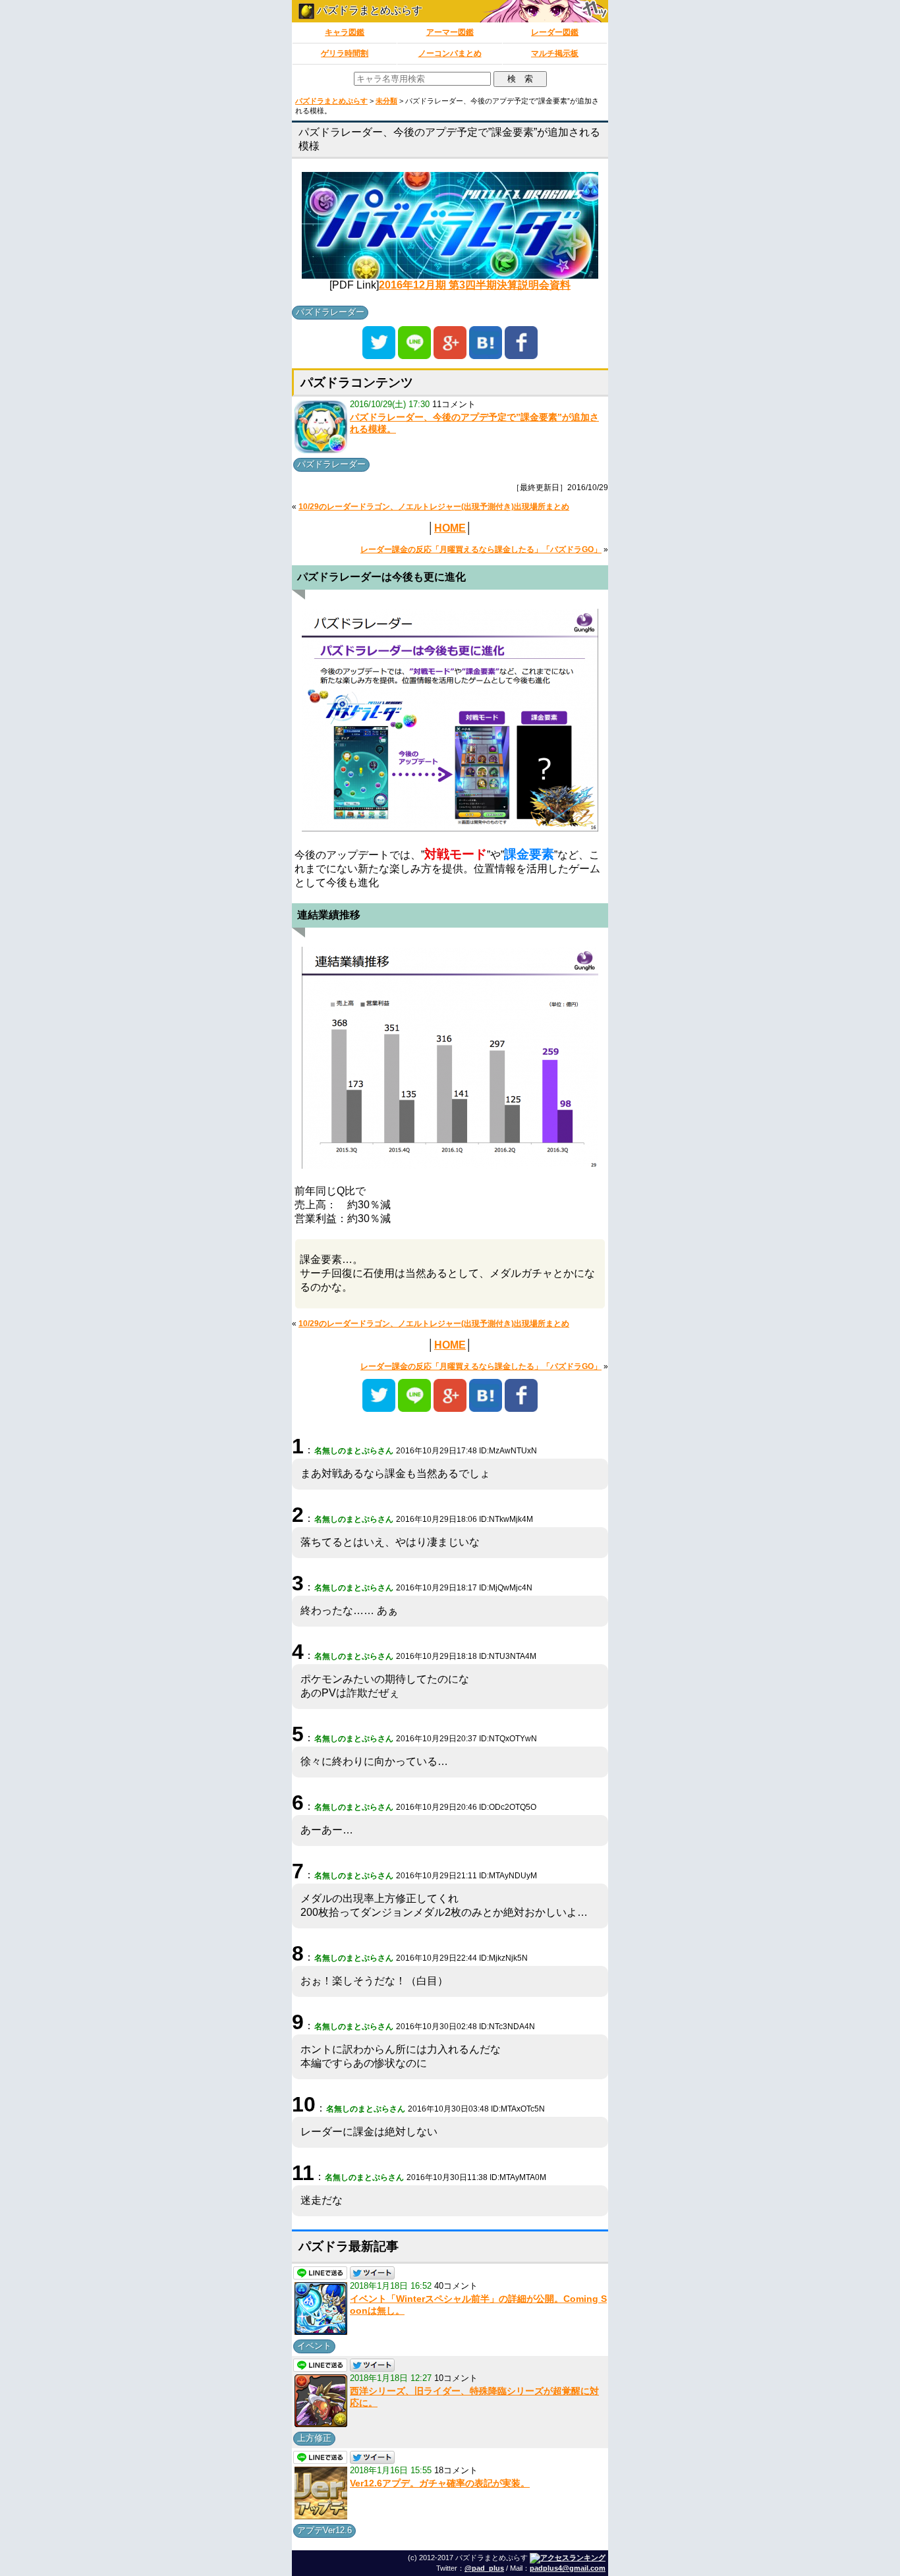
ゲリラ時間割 (345, 53)
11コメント (454, 404)
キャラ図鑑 (345, 32)
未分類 (386, 101)
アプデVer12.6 (324, 2530)
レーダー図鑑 (555, 32)
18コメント (456, 2470)
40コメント (456, 2286)
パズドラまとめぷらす (368, 10)
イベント (314, 2346)
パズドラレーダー (330, 312)
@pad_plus (484, 2568)
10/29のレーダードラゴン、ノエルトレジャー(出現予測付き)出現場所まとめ (434, 507)
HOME (450, 528)
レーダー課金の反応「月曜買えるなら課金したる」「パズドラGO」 (481, 549)
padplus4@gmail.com (568, 2568)
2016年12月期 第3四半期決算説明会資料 (475, 285)
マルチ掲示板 (555, 53)
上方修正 (314, 2438)
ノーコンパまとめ (450, 53)
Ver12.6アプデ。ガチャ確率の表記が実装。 (440, 2483)
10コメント (456, 2378)
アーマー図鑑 (450, 32)
